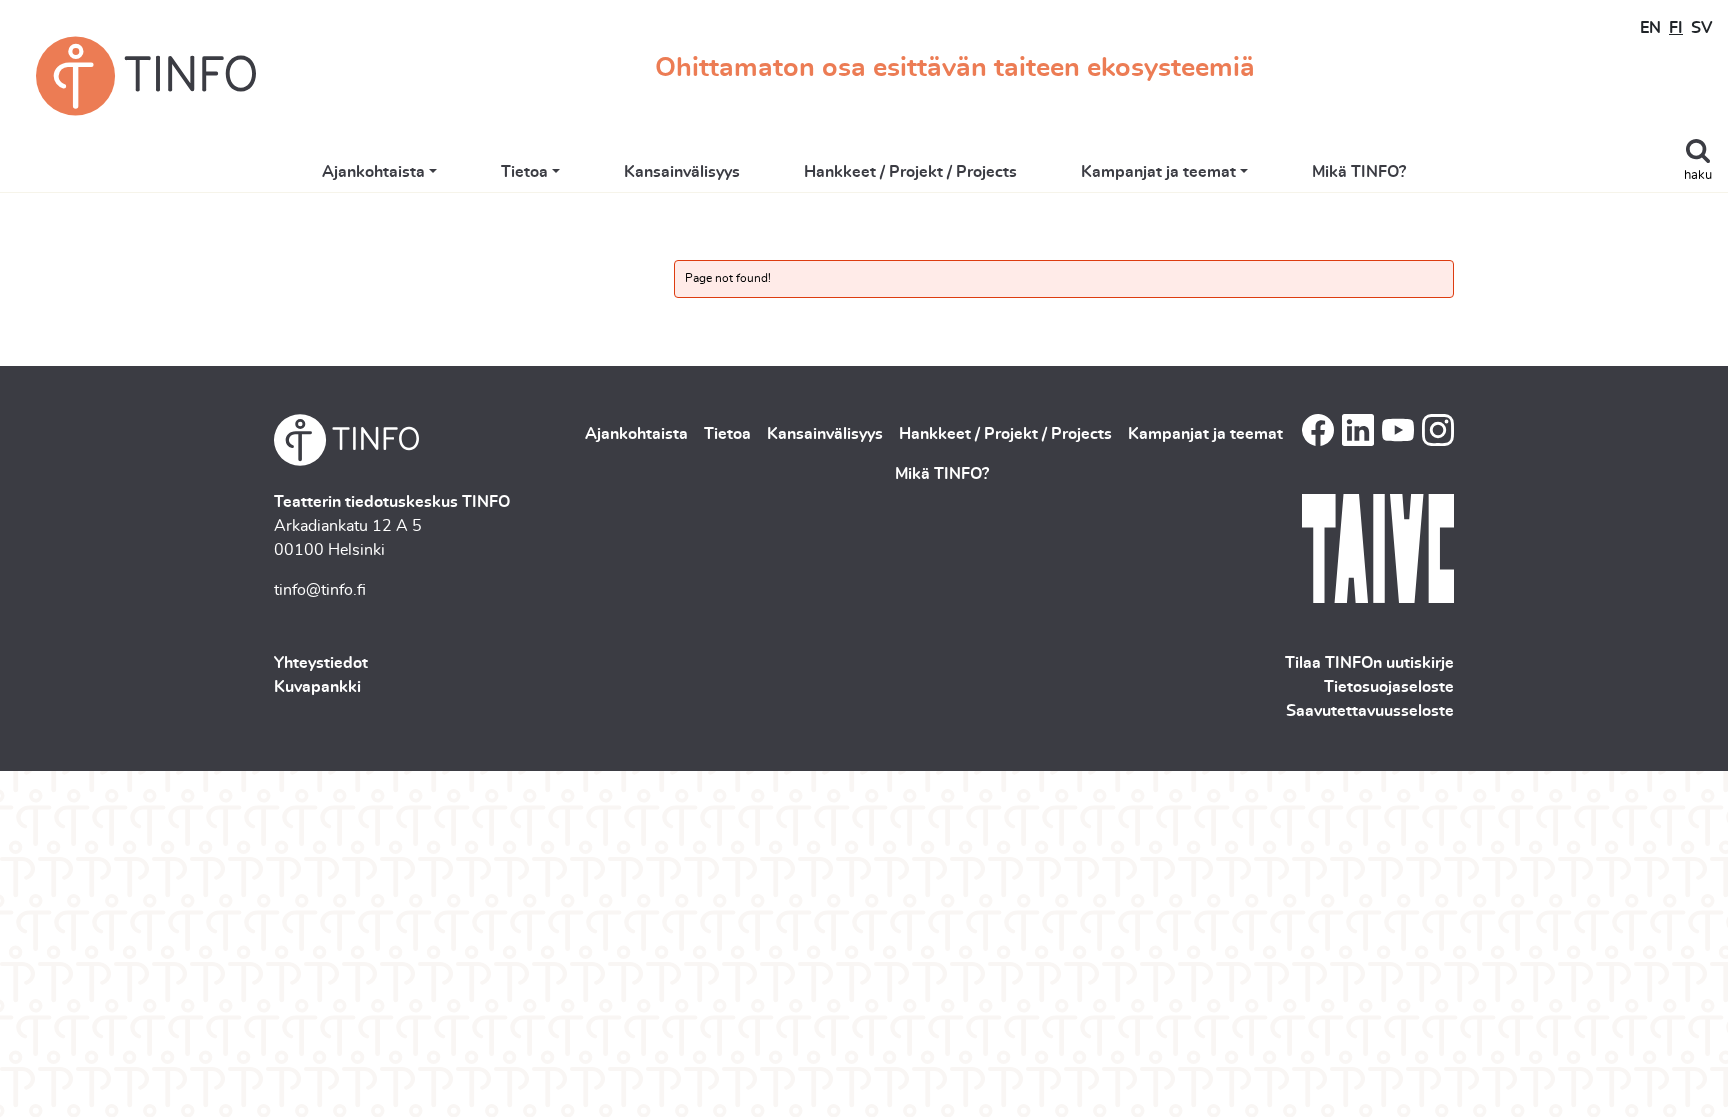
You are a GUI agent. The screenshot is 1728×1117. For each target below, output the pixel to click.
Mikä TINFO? (1359, 172)
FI (1676, 28)
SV (1701, 28)
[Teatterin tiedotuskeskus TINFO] (146, 76)
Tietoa (524, 172)
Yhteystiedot (321, 663)
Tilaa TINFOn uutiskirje (1369, 663)
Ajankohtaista (373, 172)
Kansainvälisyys (682, 172)
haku (1698, 175)
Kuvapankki (317, 687)
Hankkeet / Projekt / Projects (910, 172)
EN (1650, 28)
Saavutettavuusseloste (1370, 711)
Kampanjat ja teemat (1158, 172)
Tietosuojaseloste (1389, 687)
